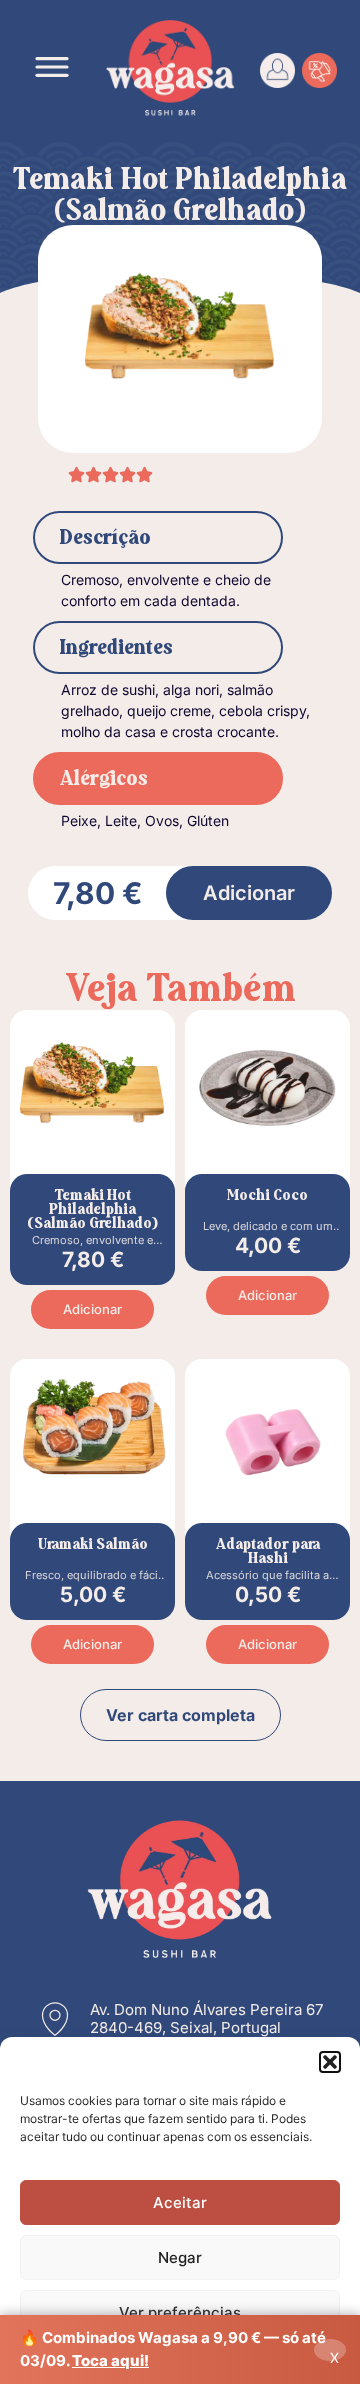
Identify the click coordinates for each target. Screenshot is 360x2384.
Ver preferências (180, 2312)
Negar (180, 2257)
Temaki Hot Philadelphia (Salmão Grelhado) (92, 1209)
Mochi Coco (267, 1195)
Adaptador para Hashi (268, 1551)
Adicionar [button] (92, 1309)
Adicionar (249, 893)
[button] (330, 2062)
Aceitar (180, 2202)
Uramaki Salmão (93, 1544)
